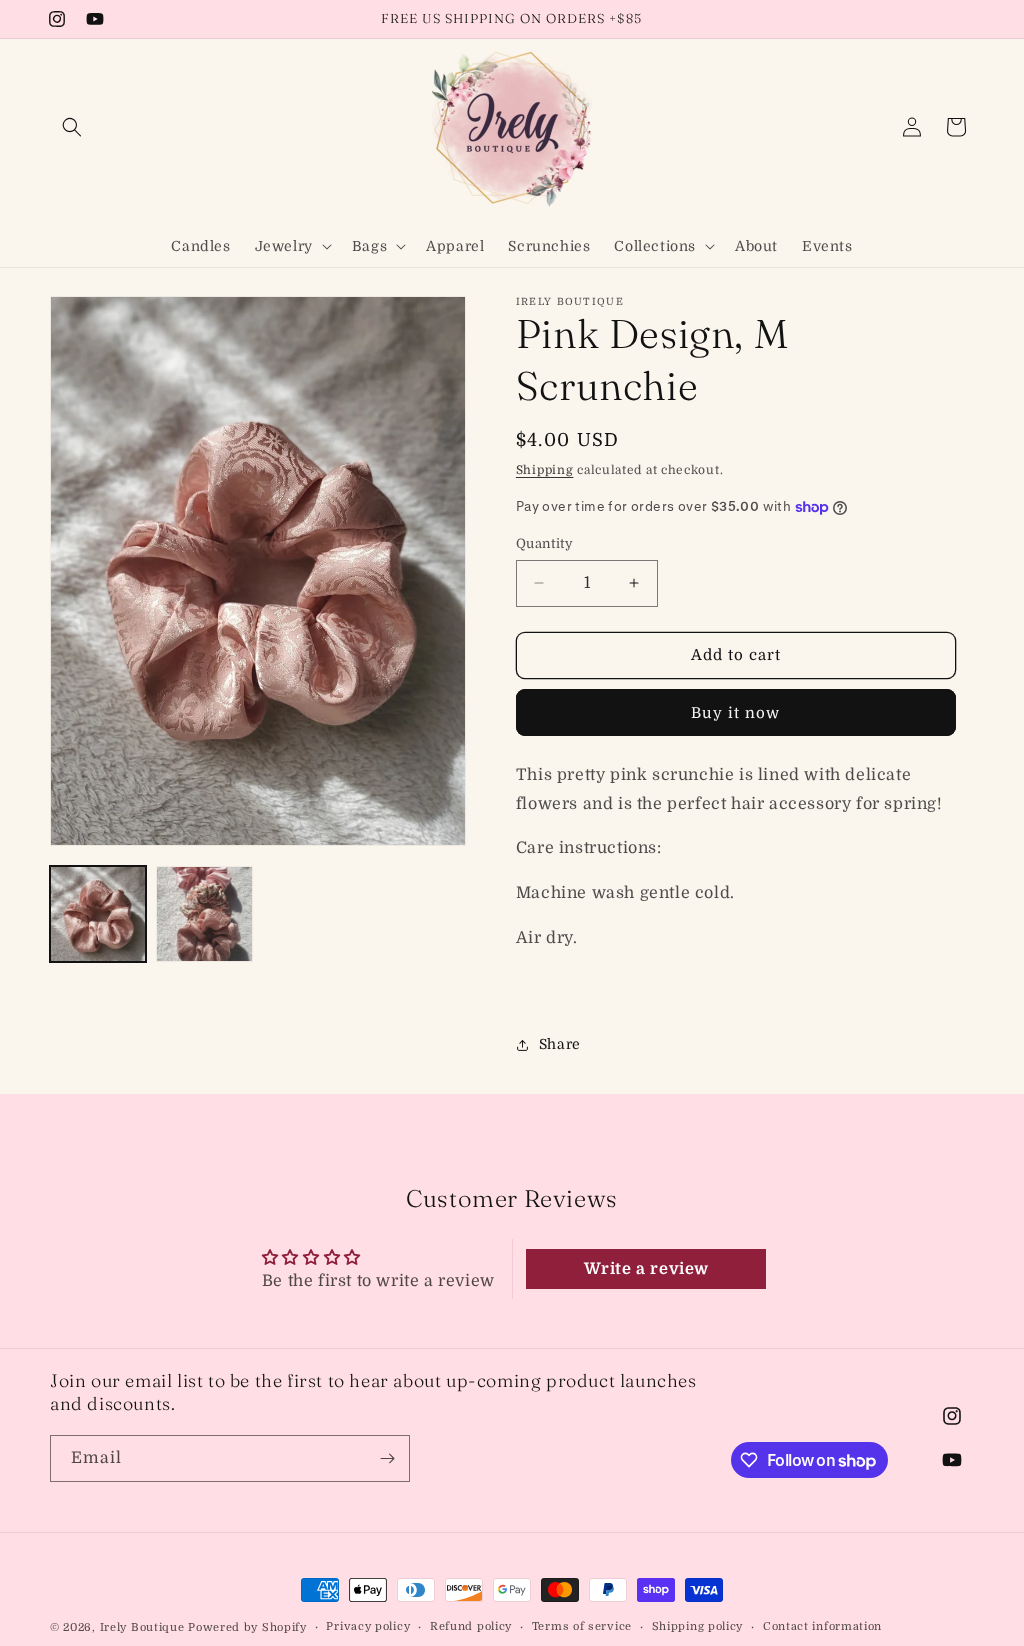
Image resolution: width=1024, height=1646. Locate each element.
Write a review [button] (646, 1269)
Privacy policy (368, 1626)
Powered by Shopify (247, 1627)
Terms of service (582, 1626)
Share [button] (560, 1044)
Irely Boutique (142, 1627)
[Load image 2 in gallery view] (204, 914)
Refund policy (471, 1626)
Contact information (822, 1626)
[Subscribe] (387, 1458)
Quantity (544, 543)
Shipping (545, 470)
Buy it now (735, 713)
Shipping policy (698, 1626)
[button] (72, 127)
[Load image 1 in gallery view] (98, 914)
